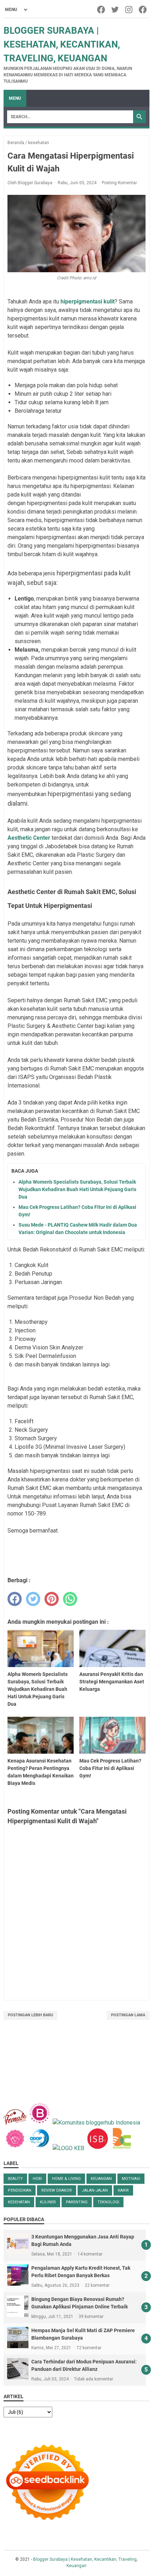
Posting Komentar (119, 183)
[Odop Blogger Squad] (40, 2148)
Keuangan (101, 2179)
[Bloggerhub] (96, 2123)
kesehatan (19, 2202)
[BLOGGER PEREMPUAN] (40, 2123)
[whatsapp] (70, 1599)
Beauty (15, 2179)
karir (123, 2190)
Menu (15, 98)
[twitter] (33, 1599)
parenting (77, 2202)
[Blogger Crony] (122, 2148)
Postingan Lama (128, 2015)
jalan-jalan (95, 2190)
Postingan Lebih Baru (30, 2015)
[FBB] (15, 2123)
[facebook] (15, 1599)
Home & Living (66, 2179)
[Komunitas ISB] (97, 2148)
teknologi (108, 2202)
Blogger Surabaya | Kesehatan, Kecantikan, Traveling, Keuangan (62, 44)
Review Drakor (57, 2190)
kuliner (48, 2202)
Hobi (37, 2179)
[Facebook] (102, 10)
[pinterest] (52, 1599)
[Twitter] (115, 10)
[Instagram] (129, 10)
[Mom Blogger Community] (16, 2148)
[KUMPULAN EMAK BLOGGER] (68, 2148)
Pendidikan (20, 2190)
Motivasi (131, 2179)
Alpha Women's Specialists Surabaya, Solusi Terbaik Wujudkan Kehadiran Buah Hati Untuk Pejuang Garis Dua (77, 1189)
